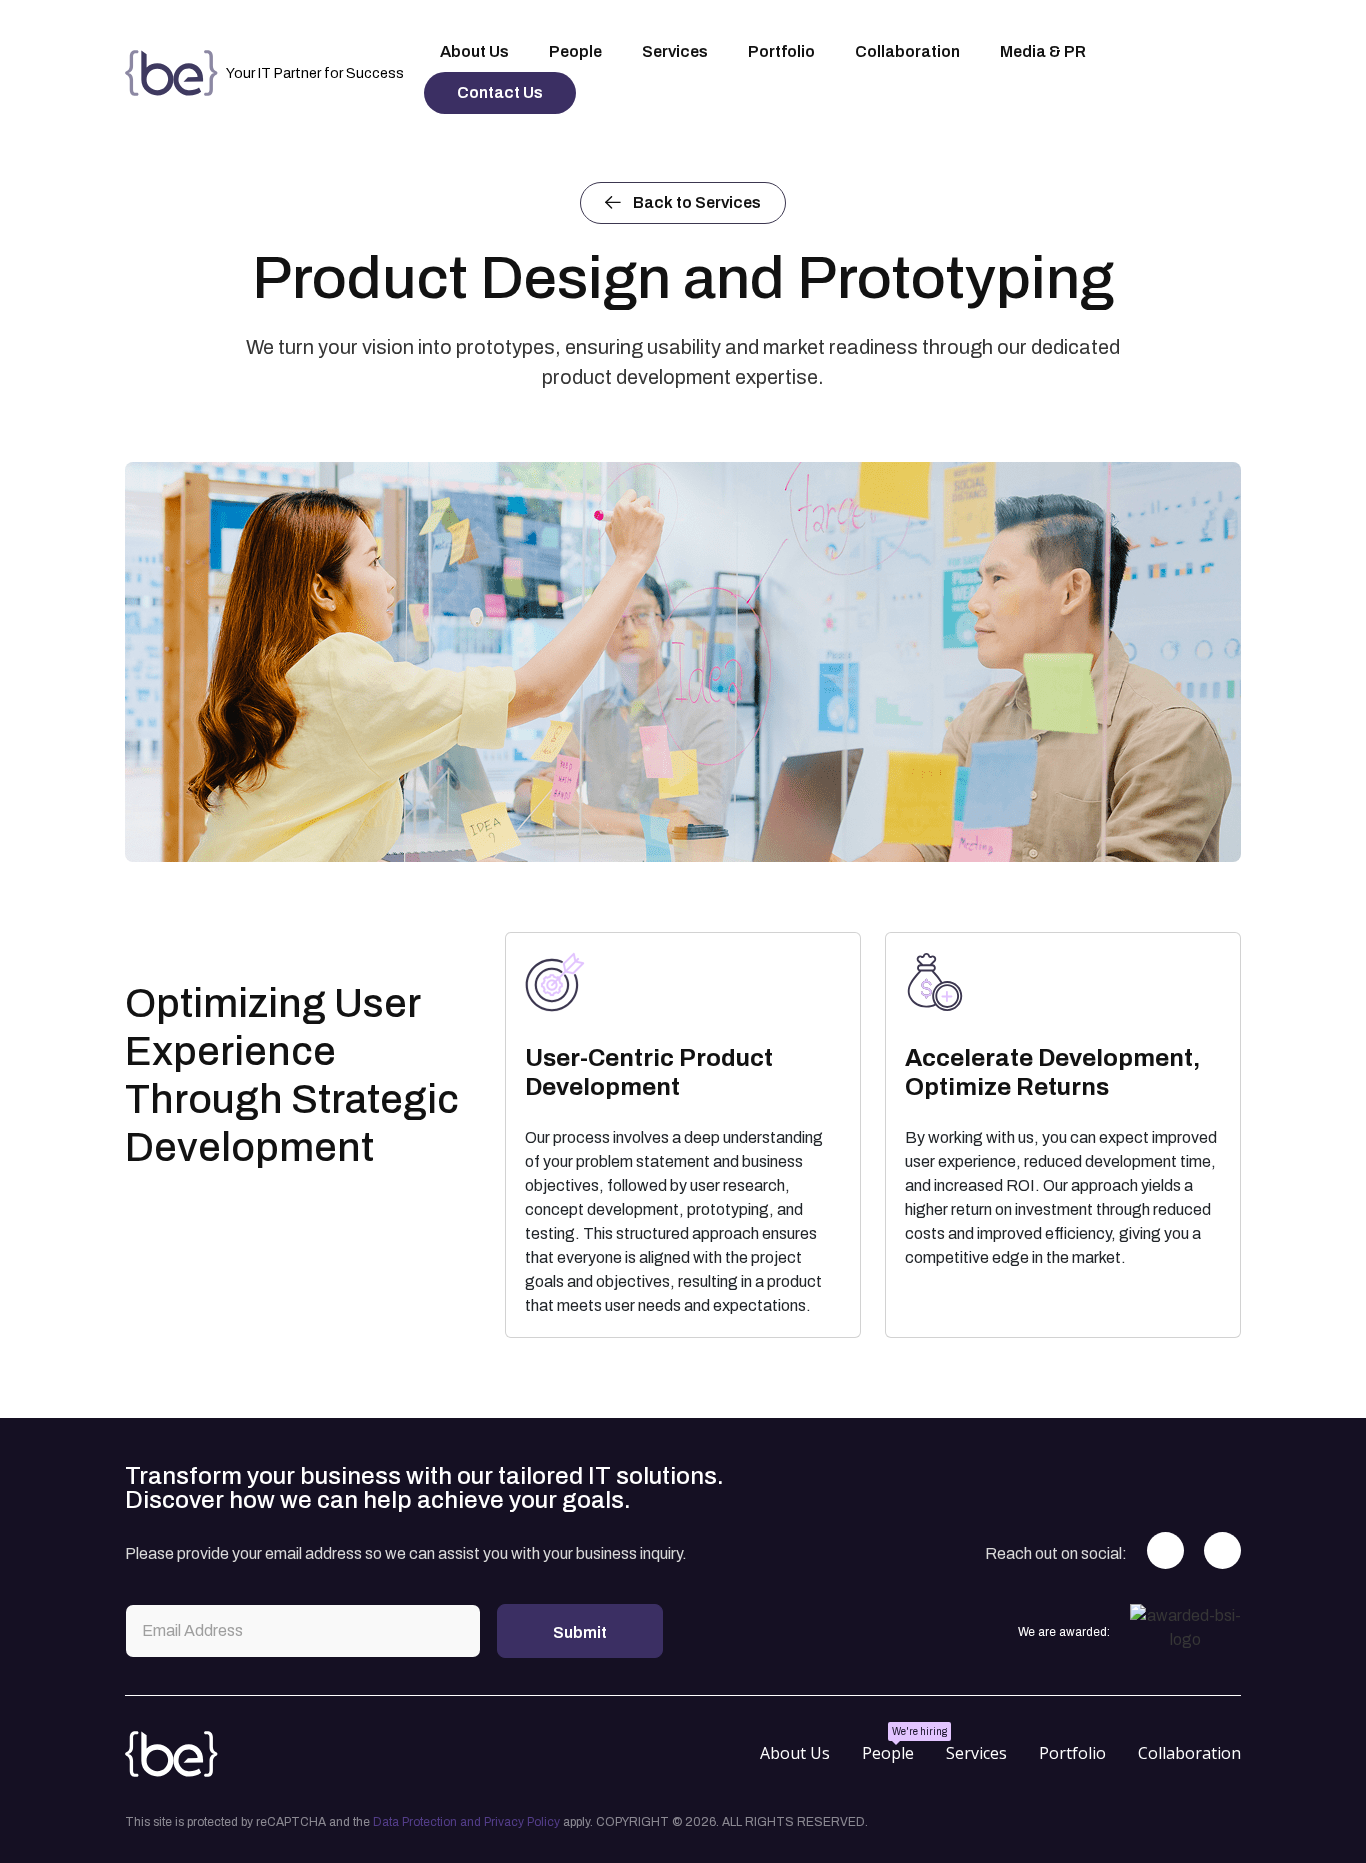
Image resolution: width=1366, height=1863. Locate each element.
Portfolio (1072, 1753)
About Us (795, 1753)
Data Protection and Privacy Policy (466, 1822)
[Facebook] (1165, 1550)
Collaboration (1189, 1753)
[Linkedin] (1222, 1550)
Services (976, 1753)
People (888, 1753)
